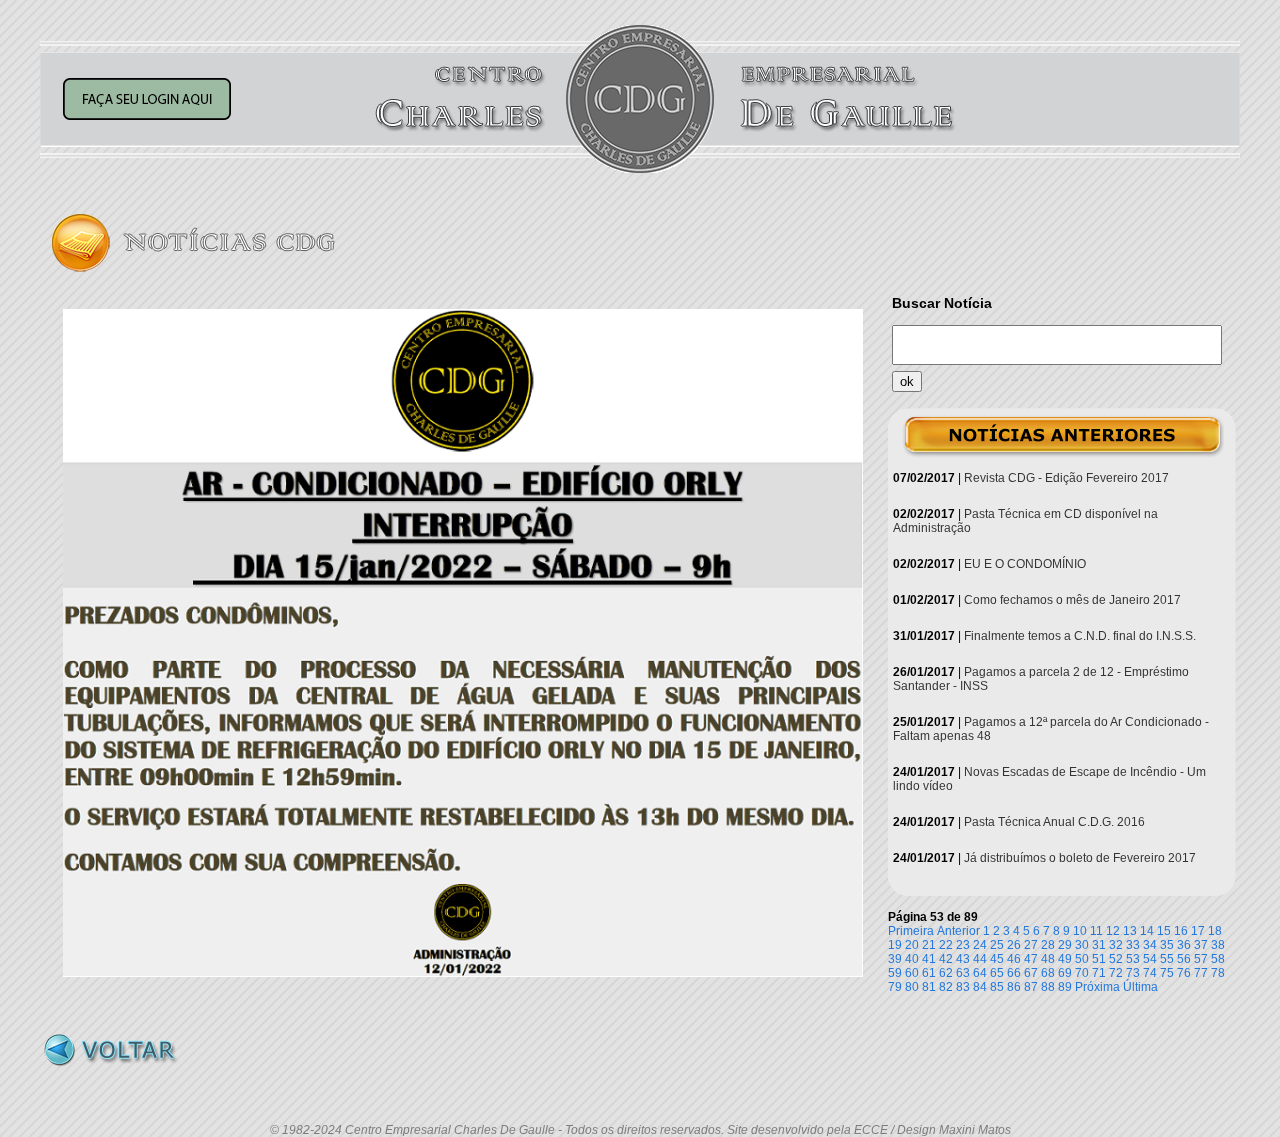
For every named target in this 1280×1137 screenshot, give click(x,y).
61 (929, 973)
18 (1215, 931)
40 (912, 959)
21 (929, 945)
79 (895, 987)
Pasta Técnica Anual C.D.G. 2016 (1054, 822)
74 (1150, 973)
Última (1140, 987)
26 (1014, 945)
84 (980, 987)
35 (1167, 945)
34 (1150, 945)
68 (1048, 973)
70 (1082, 973)
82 (946, 987)
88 (1048, 987)
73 (1133, 973)
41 (929, 959)
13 (1130, 931)
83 (963, 987)
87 (1031, 987)
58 (1218, 959)
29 (1065, 945)
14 (1147, 931)
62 (946, 973)
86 (1014, 987)
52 (1116, 959)
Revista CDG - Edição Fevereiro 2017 (1066, 478)
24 (980, 945)
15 (1164, 931)
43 (963, 959)
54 (1150, 959)
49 (1065, 959)
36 (1184, 945)
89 (1065, 987)
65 (997, 973)
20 (912, 945)
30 (1082, 945)
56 (1184, 959)
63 (963, 973)
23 (963, 945)
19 (895, 945)
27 (1031, 945)
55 (1167, 959)
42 (946, 959)
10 (1080, 931)
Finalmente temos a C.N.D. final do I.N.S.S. (1080, 636)
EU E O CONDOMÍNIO (1025, 564)
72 (1116, 973)
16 (1181, 931)
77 (1201, 973)
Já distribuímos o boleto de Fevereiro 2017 (1080, 858)
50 (1082, 959)
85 (997, 987)
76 (1184, 973)
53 (1133, 959)
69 (1065, 973)
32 (1116, 945)
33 (1133, 945)
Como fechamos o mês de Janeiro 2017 (1072, 600)
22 (946, 945)
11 (1096, 931)
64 (980, 973)
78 (1218, 973)
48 (1048, 959)
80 (912, 987)
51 (1099, 959)
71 (1099, 973)
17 (1198, 931)
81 (929, 987)
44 (980, 959)
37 (1201, 945)
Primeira (911, 931)
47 (1031, 959)
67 (1031, 973)
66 (1014, 973)
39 (895, 959)
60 (912, 973)
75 (1167, 973)
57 (1201, 959)
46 (1014, 959)
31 (1099, 945)
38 (1218, 945)
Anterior (958, 931)
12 (1113, 931)
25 (997, 945)
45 (997, 959)
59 (895, 973)
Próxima (1097, 987)
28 (1048, 945)
